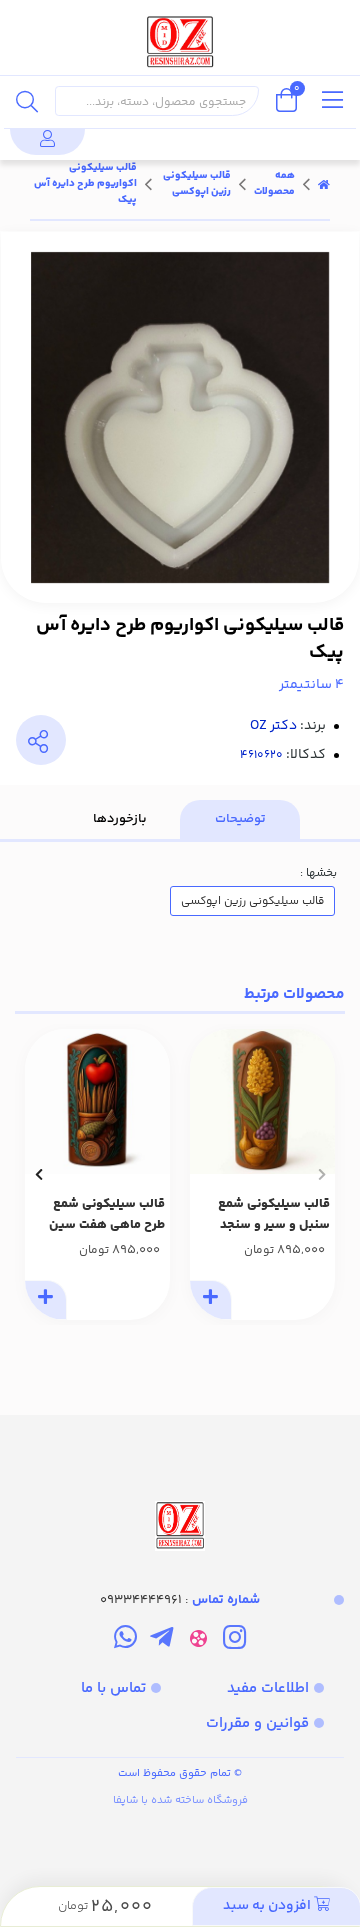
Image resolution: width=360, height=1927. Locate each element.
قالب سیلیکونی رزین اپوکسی (197, 184)
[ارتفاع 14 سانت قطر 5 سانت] (262, 1101)
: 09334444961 (180, 1600)
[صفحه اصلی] (324, 184)
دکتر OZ (273, 726)
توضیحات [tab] (240, 819)
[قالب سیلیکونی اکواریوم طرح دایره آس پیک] (180, 1485)
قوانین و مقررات (257, 1723)
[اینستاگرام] (234, 1641)
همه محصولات (274, 184)
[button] (321, 1174)
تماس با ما (113, 1688)
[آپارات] (198, 1641)
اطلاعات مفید (268, 1688)
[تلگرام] (161, 1641)
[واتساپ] (125, 1641)
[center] (27, 101)
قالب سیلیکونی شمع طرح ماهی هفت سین (107, 1214)
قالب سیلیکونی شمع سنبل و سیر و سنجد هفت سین (274, 1215)
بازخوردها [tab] (120, 819)
